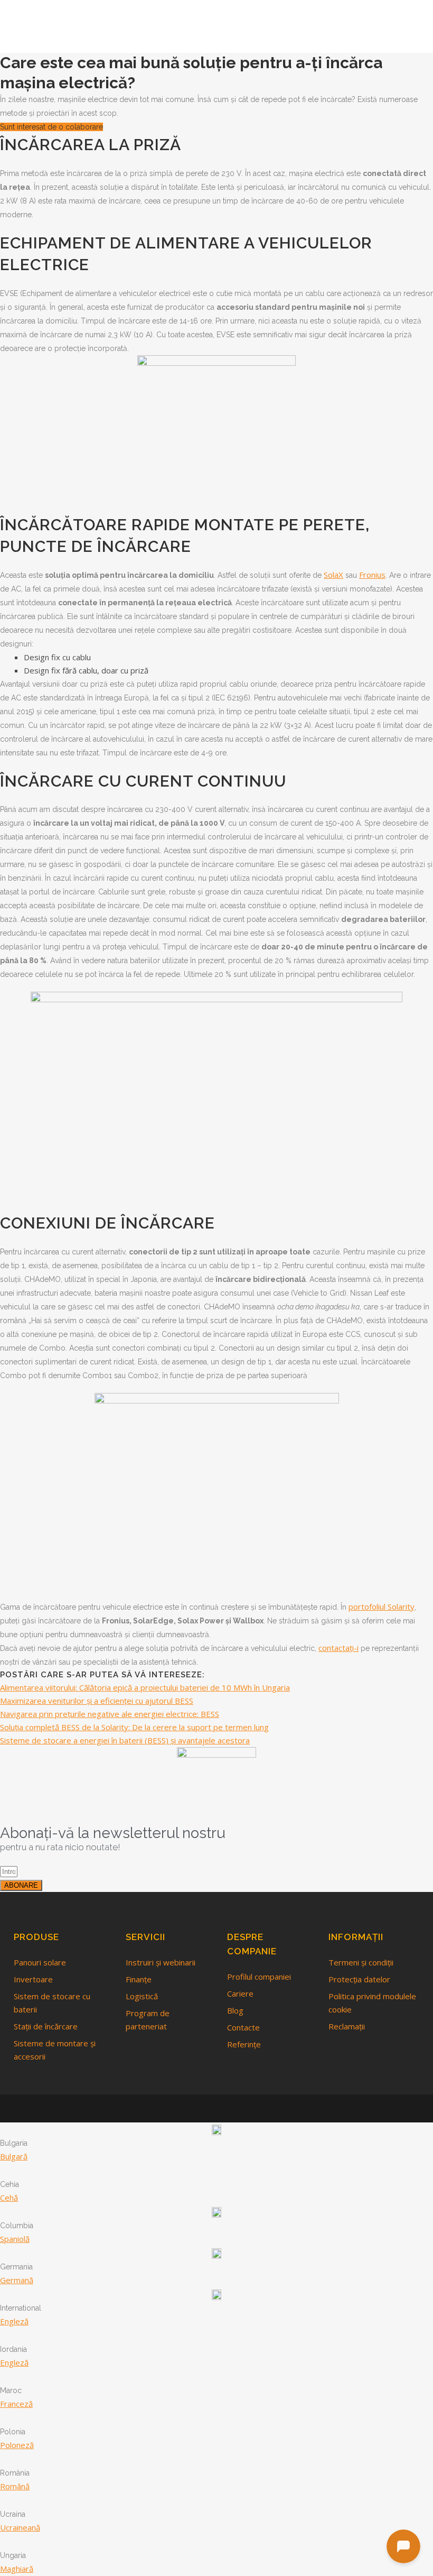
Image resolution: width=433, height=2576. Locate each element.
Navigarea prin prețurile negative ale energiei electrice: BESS (110, 1714)
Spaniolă (15, 2239)
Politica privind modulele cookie (372, 2003)
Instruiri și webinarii (161, 1962)
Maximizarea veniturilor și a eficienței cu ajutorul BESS (97, 1701)
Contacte (243, 2027)
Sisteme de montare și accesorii (55, 2050)
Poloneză (17, 2445)
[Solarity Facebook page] (201, 2108)
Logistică (142, 1996)
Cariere (240, 1993)
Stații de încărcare (46, 2026)
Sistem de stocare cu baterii (52, 2003)
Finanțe (139, 1979)
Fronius (372, 575)
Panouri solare (40, 1962)
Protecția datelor (359, 1979)
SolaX (333, 575)
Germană (17, 2280)
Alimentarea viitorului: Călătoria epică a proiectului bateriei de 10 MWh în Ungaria (145, 1687)
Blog (235, 2010)
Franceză (16, 2404)
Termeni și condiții (361, 1962)
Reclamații (347, 2026)
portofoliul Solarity (382, 1606)
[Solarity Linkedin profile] (219, 2108)
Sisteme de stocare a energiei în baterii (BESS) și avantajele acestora (125, 1740)
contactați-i (338, 1648)
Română (15, 2486)
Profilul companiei (259, 1977)
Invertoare (33, 1979)
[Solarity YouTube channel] (234, 2108)
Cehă (9, 2198)
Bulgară (14, 2156)
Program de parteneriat (148, 2020)
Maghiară (17, 2569)
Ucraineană (20, 2527)
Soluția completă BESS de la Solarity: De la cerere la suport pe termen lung (134, 1727)
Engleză (14, 2321)
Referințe (244, 2044)
